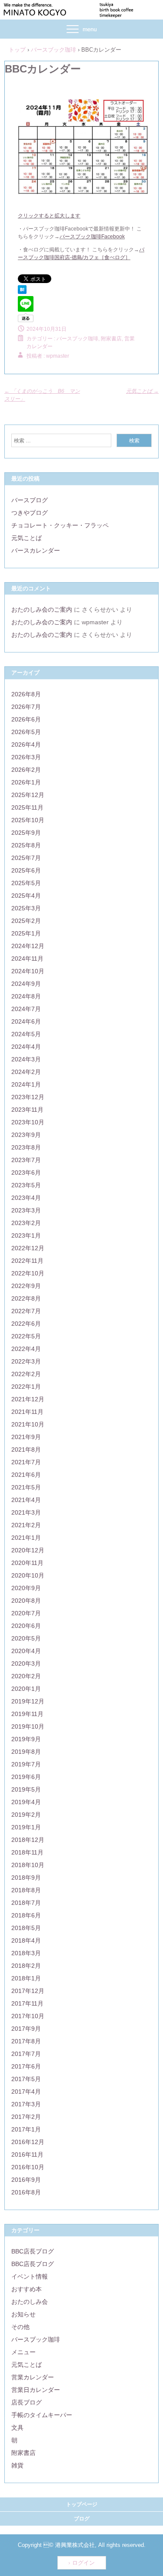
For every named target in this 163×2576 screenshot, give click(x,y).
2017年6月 (26, 2066)
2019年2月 (26, 1815)
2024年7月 (26, 1009)
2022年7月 (26, 1311)
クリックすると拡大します (49, 216)
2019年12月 (28, 1701)
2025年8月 (26, 845)
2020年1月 (26, 1689)
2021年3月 (26, 1512)
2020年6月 (26, 1626)
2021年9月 (26, 1437)
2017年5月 (26, 2079)
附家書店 (23, 2453)
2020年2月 (26, 1676)
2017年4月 (26, 2092)
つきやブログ (30, 513)
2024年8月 (26, 996)
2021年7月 (26, 1462)
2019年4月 (26, 1802)
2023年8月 (26, 1147)
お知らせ (23, 2314)
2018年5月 (26, 1928)
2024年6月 (26, 1021)
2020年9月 (26, 1588)
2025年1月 (26, 933)
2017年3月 (26, 2104)
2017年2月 (26, 2117)
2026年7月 (26, 707)
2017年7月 (26, 2054)
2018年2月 (26, 1966)
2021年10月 (28, 1424)
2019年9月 (26, 1739)
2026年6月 (26, 719)
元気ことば (142, 391)
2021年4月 (26, 1500)
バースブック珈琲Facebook (92, 237)
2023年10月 (28, 1122)
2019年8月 (26, 1752)
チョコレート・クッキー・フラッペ (60, 525)
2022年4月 (26, 1349)
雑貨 (17, 2465)
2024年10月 (28, 971)
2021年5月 (26, 1487)
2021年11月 (27, 1412)
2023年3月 (26, 1210)
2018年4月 (26, 1940)
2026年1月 (26, 782)
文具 (17, 2428)
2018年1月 (26, 1978)
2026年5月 (26, 732)
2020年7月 (26, 1613)
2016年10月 (28, 2167)
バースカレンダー (36, 550)
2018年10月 (28, 1865)
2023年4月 (26, 1198)
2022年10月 (28, 1273)
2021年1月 (26, 1538)
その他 (20, 2327)
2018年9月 (26, 1878)
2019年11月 (27, 1714)
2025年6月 (26, 870)
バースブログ (30, 500)
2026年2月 (26, 770)
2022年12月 (28, 1248)
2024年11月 (27, 959)
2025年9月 (26, 833)
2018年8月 (26, 1890)
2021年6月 (26, 1475)
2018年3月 (26, 1953)
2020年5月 (26, 1638)
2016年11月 (27, 2154)
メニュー (23, 2352)
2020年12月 (28, 1550)
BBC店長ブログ (33, 2251)
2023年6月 (26, 1173)
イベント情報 (30, 2276)
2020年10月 (28, 1575)
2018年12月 (28, 1840)
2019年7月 (26, 1764)
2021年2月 (26, 1525)
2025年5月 (26, 883)
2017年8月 (26, 2041)
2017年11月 (27, 2003)
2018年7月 (26, 1903)
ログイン (83, 2563)
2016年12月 (28, 2142)
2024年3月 (26, 1059)
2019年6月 (26, 1777)
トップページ (82, 2504)
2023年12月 (28, 1097)
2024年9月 (26, 984)
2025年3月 (26, 908)
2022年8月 (26, 1298)
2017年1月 (26, 2129)
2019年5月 (26, 1789)
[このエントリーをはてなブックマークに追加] (22, 292)
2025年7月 (26, 858)
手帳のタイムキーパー (42, 2415)
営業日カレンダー (36, 2390)
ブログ (82, 2519)
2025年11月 (27, 807)
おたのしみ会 (30, 2302)
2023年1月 (26, 1235)
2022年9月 (26, 1286)
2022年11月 (27, 1261)
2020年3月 (26, 1664)
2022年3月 (26, 1361)
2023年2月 (26, 1223)
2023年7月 (26, 1160)
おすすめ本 (27, 2289)
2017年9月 (26, 2029)
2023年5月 (26, 1185)
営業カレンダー (33, 2377)
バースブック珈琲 (77, 339)
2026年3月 (26, 757)
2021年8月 (26, 1449)
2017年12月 (28, 1991)
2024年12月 (28, 946)
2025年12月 (28, 795)
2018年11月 (27, 1852)
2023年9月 (26, 1135)
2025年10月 (28, 820)
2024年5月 (26, 1034)
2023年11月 (27, 1110)
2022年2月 (26, 1374)
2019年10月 (28, 1726)
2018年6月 (26, 1915)
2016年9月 (26, 2180)
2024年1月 (26, 1084)
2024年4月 (26, 1047)
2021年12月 (28, 1399)
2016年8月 (26, 2192)
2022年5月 (26, 1336)
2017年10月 (28, 2016)
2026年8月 (26, 694)
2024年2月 (26, 1072)
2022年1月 (26, 1387)
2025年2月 (26, 921)
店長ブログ (27, 2402)
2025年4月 (26, 896)
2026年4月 (26, 744)
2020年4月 (26, 1651)
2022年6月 (26, 1324)
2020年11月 (27, 1563)
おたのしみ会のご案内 (42, 609)
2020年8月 (26, 1601)
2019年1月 (26, 1827)
